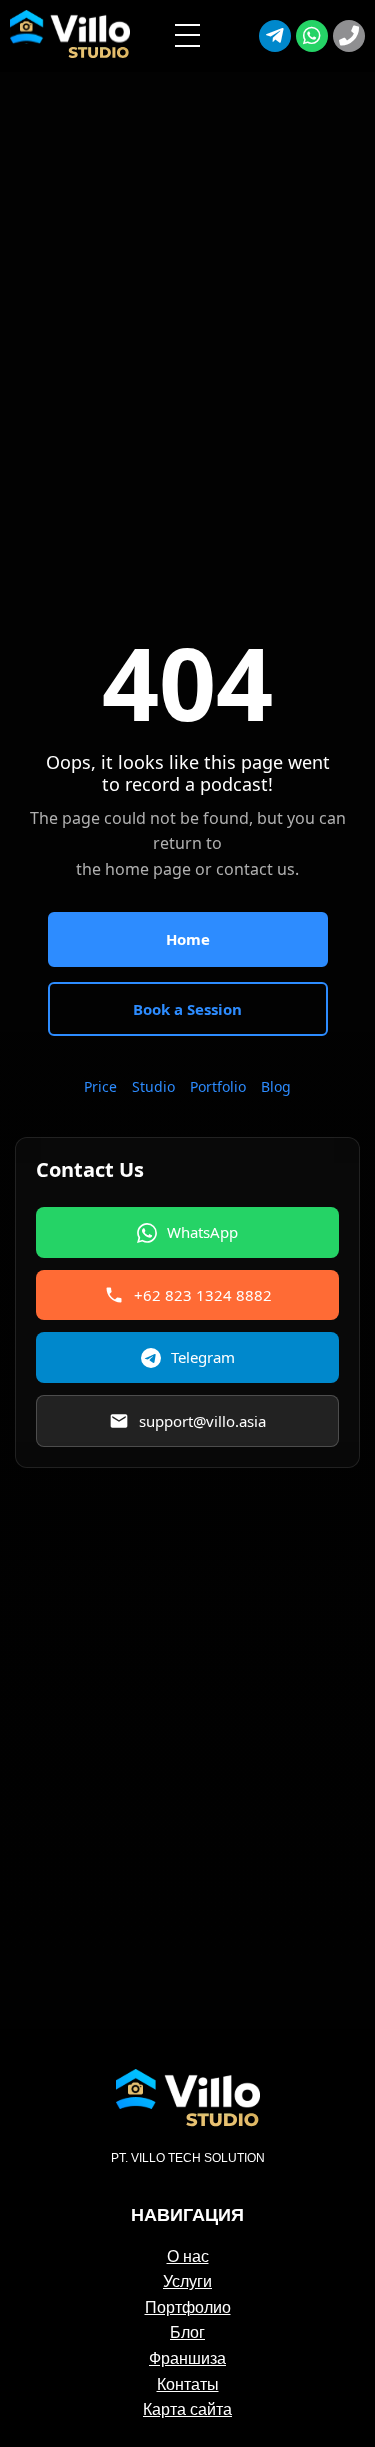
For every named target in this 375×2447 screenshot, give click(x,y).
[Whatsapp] (312, 36)
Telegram (203, 1357)
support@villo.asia (202, 1421)
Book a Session (187, 1009)
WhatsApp (202, 1232)
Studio (153, 1086)
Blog (276, 1086)
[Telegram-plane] (275, 36)
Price (100, 1086)
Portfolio (218, 1086)
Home (188, 939)
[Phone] (349, 36)
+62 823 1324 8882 (203, 1295)
